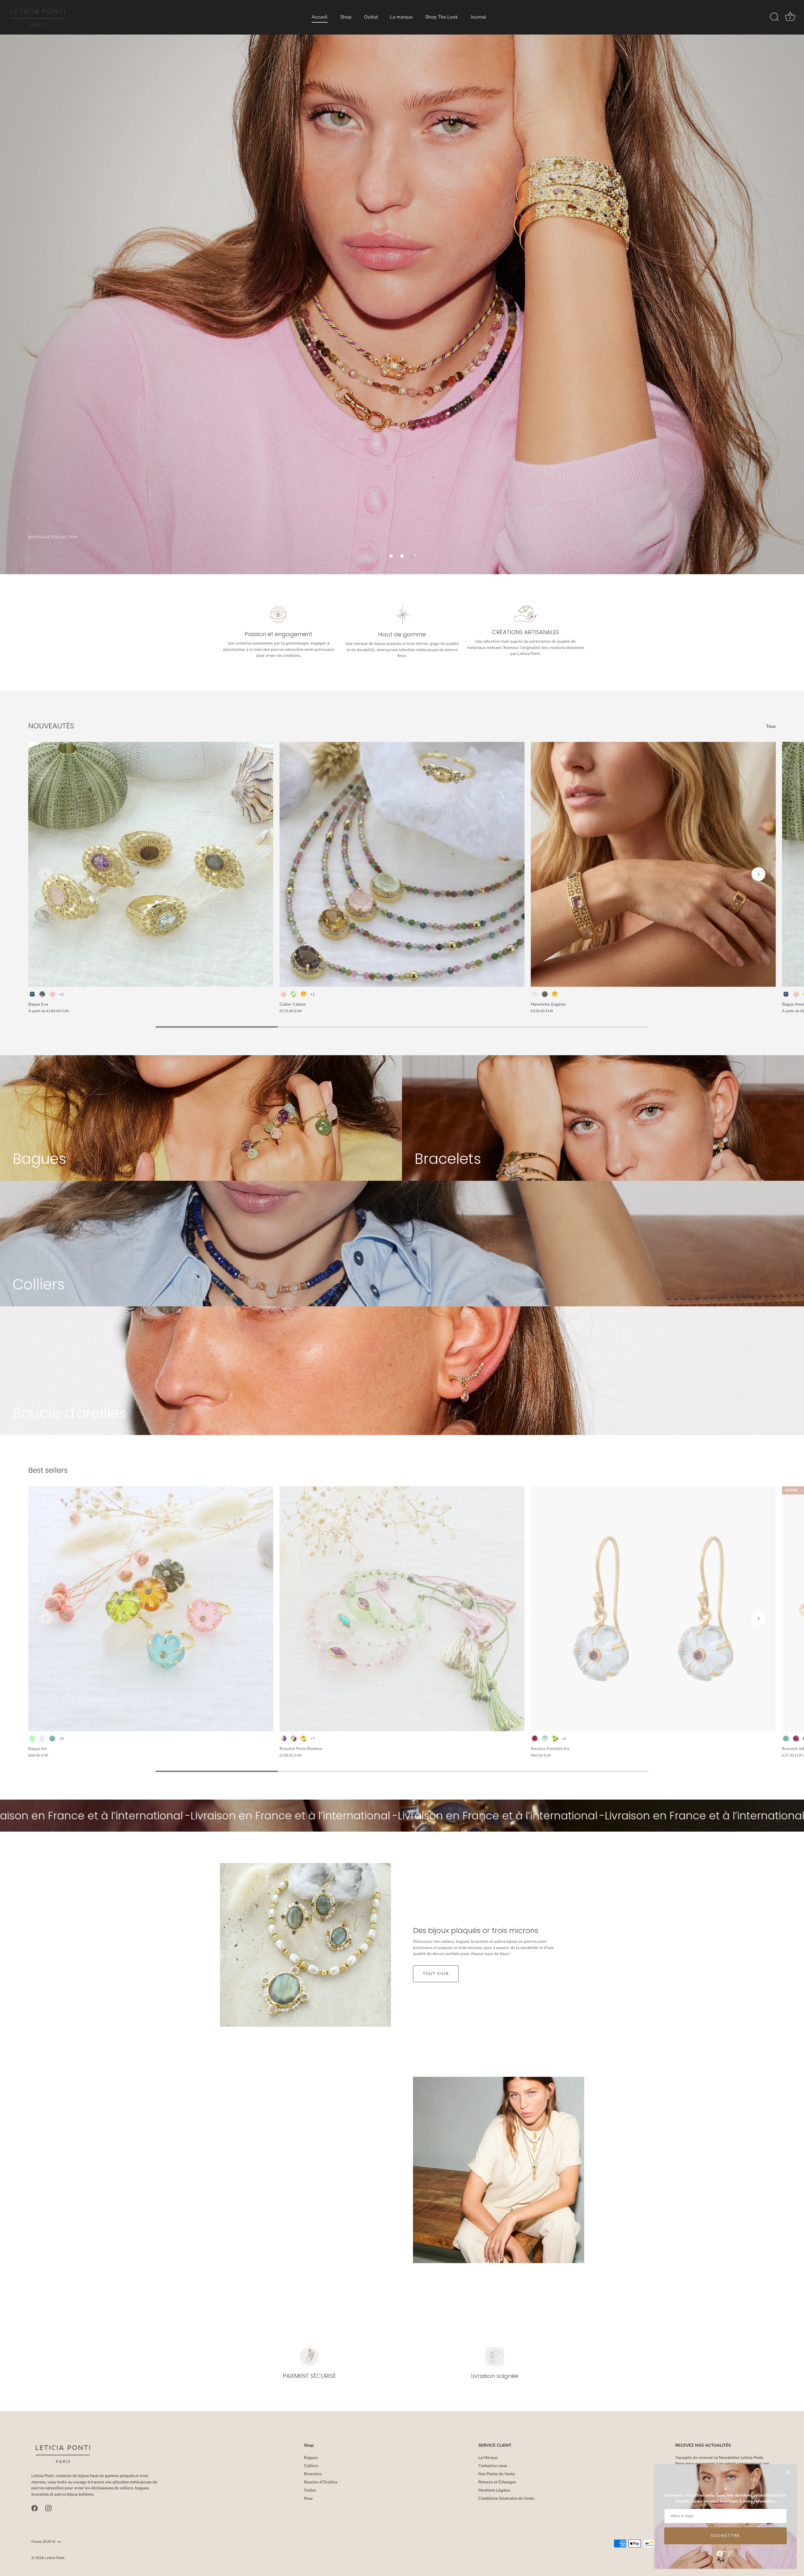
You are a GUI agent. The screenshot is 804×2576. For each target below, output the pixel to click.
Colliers (311, 2466)
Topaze (32, 994)
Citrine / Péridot (304, 1739)
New (308, 2498)
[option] (402, 287)
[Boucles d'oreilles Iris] (653, 1609)
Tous (771, 726)
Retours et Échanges (497, 2482)
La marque (401, 17)
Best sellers (48, 1470)
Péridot (555, 1739)
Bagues (311, 2458)
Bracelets (313, 2474)
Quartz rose (52, 994)
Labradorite (42, 994)
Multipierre (535, 994)
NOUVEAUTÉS (51, 726)
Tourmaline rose (535, 1739)
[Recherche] (774, 17)
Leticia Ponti (55, 2558)
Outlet (371, 17)
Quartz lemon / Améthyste (283, 1739)
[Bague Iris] (151, 1609)
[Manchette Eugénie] (653, 864)
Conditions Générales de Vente (506, 2498)
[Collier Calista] (402, 864)
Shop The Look (442, 17)
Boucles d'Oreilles (321, 2482)
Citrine (304, 994)
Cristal (42, 1739)
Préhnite (293, 994)
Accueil (320, 17)
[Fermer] (788, 2472)
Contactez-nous (493, 2466)
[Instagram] (731, 2553)
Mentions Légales (494, 2490)
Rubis (796, 1739)
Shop (346, 17)
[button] (391, 556)
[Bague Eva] (151, 864)
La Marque (488, 2458)
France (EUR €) (43, 2542)
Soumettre (725, 2536)
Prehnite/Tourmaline (293, 1739)
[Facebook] (720, 2553)
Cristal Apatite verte (32, 1739)
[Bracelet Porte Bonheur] (402, 1609)
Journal (478, 17)
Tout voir (436, 1974)
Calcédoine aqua (52, 1739)
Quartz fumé (545, 994)
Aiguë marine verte (545, 1739)
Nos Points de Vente (497, 2474)
